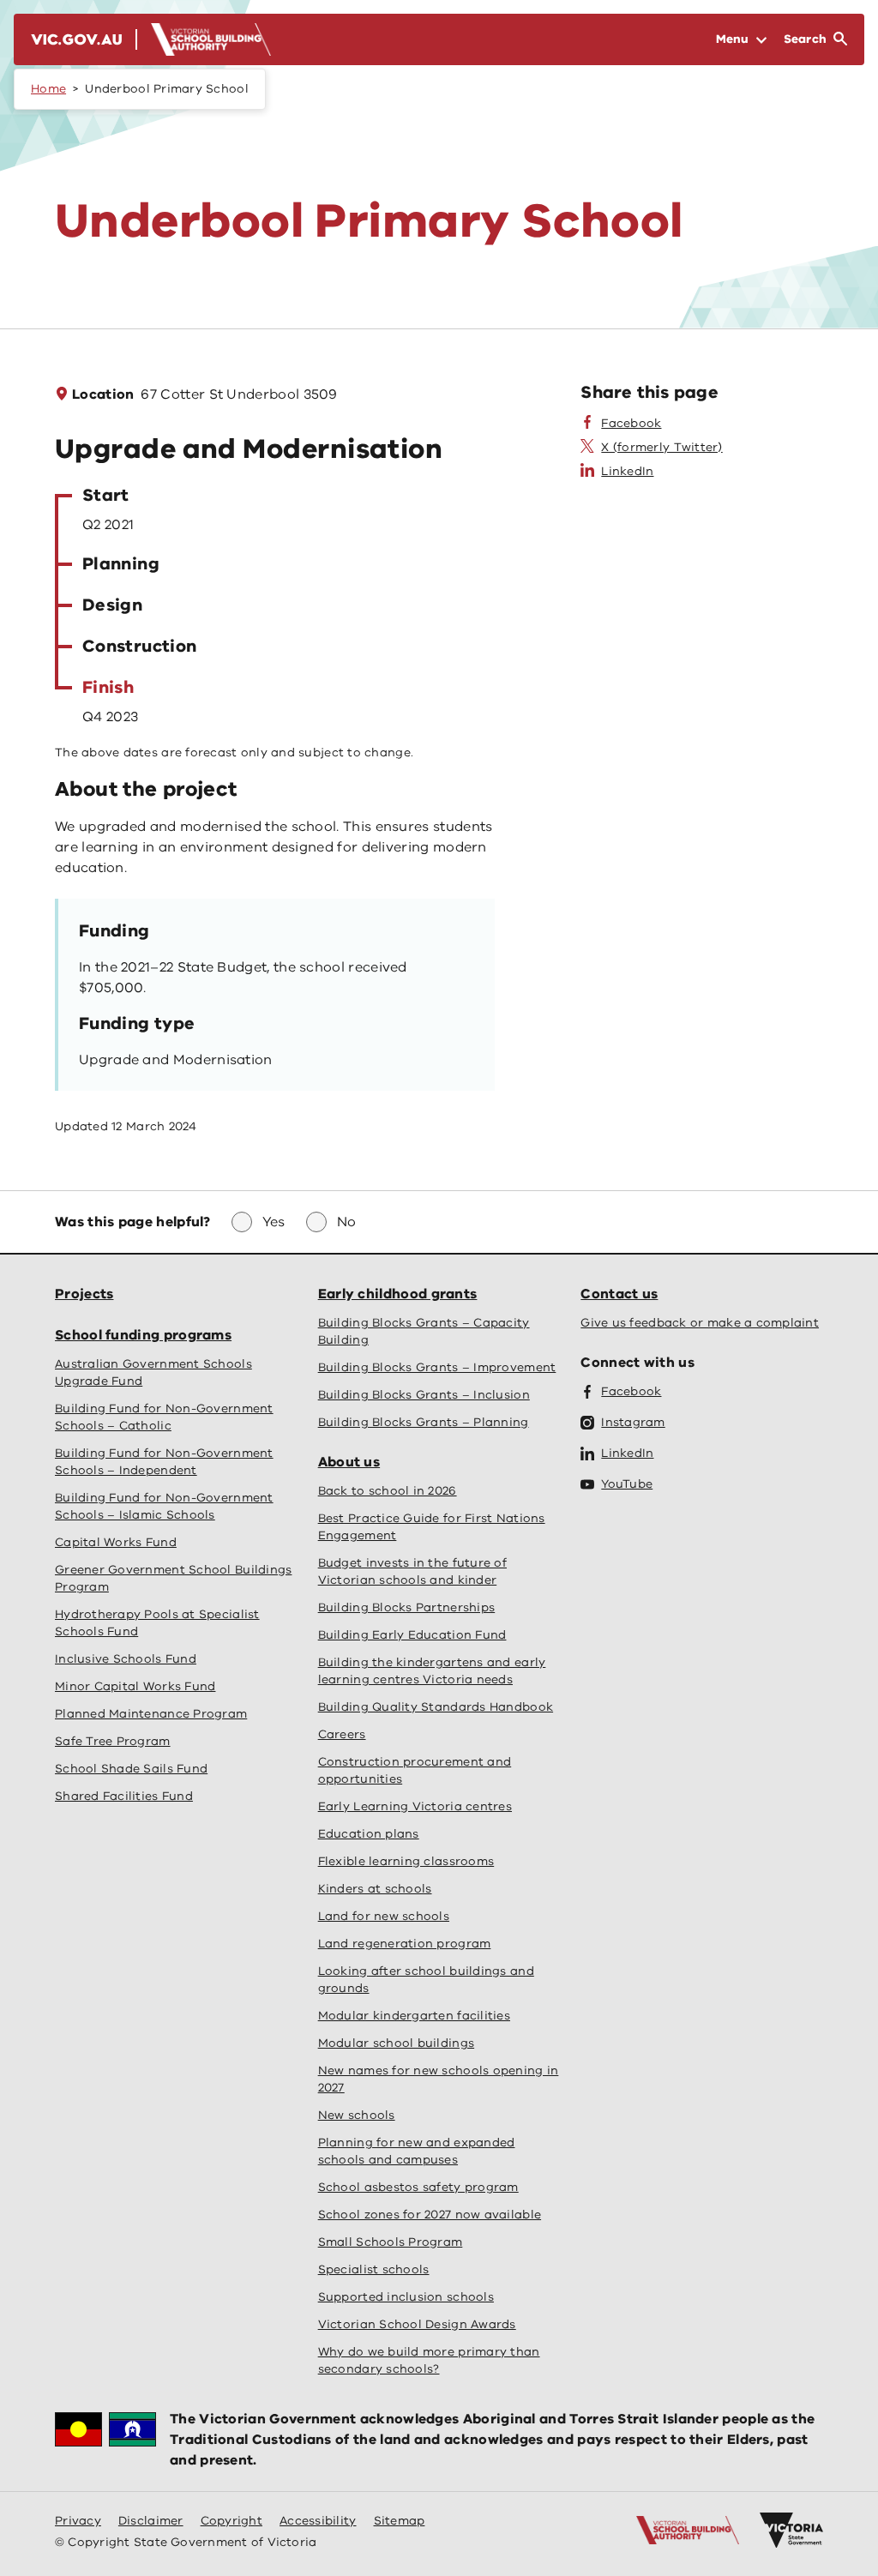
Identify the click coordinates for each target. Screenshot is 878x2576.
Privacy (78, 2521)
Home (48, 89)
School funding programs (143, 1335)
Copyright (232, 2521)
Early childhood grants (398, 1294)
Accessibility (318, 2521)
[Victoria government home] (791, 2531)
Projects (84, 1294)
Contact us (619, 1294)
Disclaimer (151, 2521)
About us (349, 1462)
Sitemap (400, 2521)
